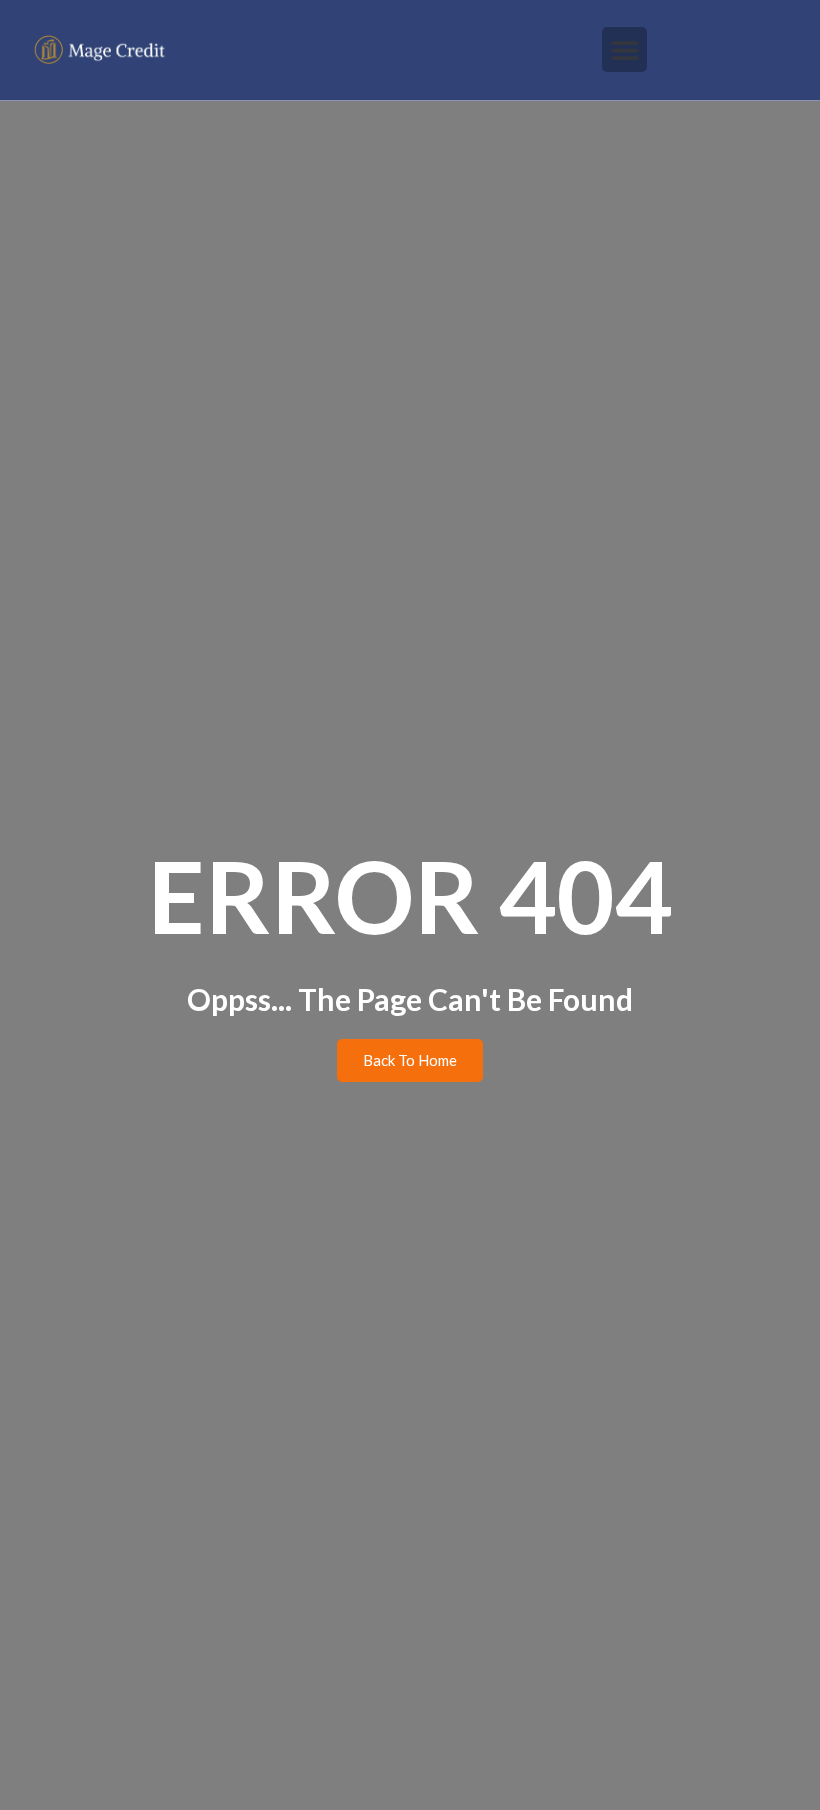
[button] (624, 49)
